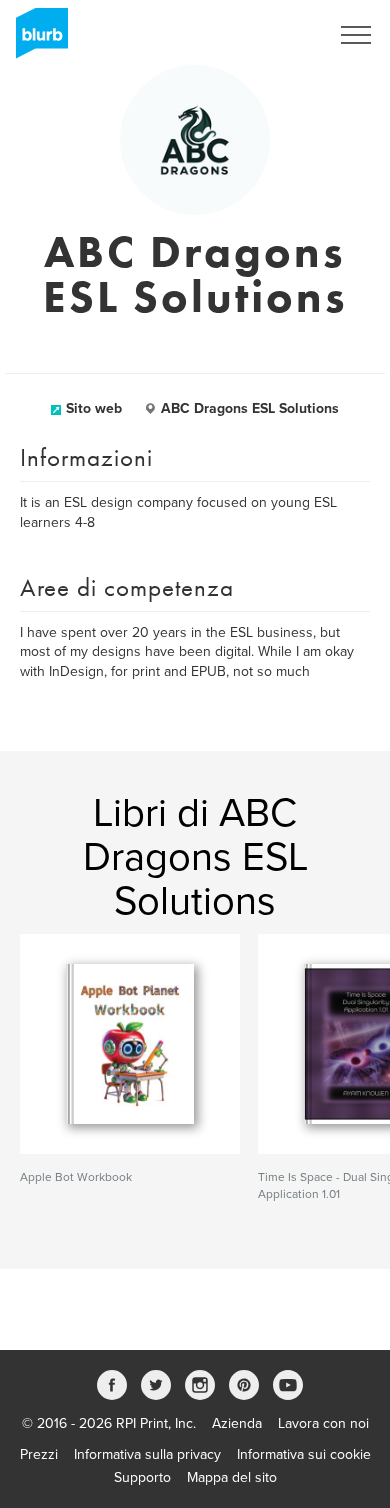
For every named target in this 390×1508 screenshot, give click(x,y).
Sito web (94, 408)
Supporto (142, 1477)
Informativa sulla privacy (147, 1454)
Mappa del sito (232, 1477)
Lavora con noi (323, 1423)
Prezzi (39, 1454)
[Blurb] (36, 40)
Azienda (237, 1423)
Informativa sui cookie (304, 1454)
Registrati (273, 35)
